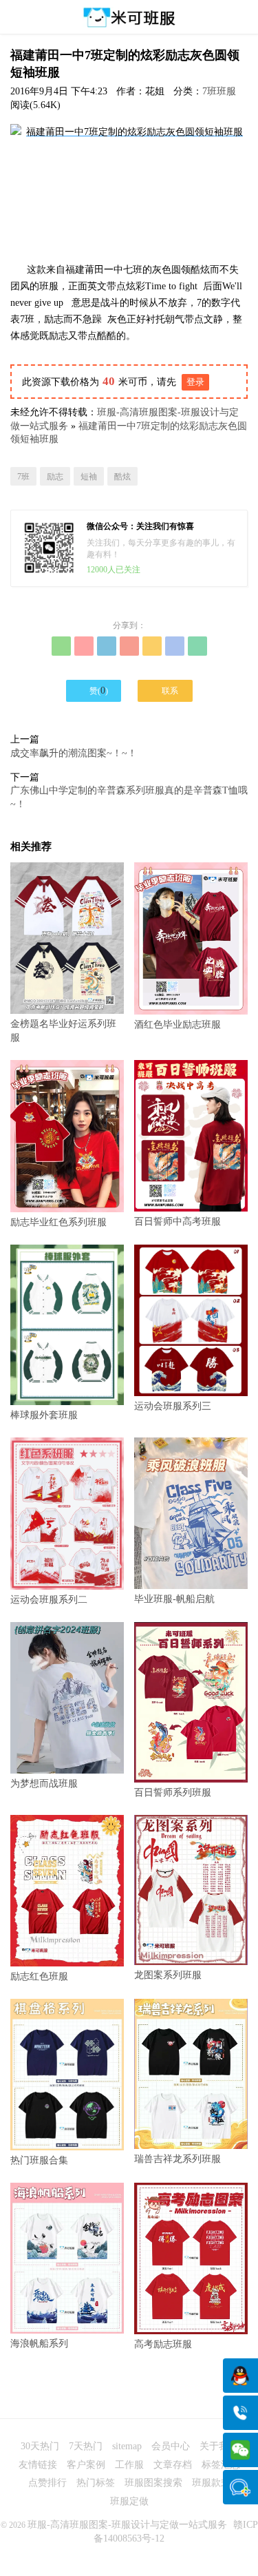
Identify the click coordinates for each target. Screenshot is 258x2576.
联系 (165, 690)
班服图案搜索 (153, 2483)
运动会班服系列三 (173, 1406)
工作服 (129, 2465)
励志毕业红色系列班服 (58, 1222)
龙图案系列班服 (168, 1975)
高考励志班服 (163, 2344)
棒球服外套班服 (44, 1415)
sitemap (127, 2446)
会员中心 (171, 2446)
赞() (93, 690)
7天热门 (86, 2446)
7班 (23, 477)
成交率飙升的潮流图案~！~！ (74, 753)
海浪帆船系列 (39, 2344)
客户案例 (86, 2465)
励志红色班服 (39, 1976)
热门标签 (96, 2483)
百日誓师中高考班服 (178, 1222)
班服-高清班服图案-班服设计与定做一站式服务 (127, 2525)
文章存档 (173, 2465)
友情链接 (38, 2465)
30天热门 (40, 2446)
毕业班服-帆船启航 (174, 1599)
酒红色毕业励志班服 (178, 1025)
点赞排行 (47, 2483)
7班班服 (219, 91)
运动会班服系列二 (49, 1599)
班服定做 (129, 2501)
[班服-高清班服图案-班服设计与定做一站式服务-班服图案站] (129, 17)
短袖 (89, 477)
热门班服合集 (39, 2160)
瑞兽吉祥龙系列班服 (178, 2159)
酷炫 (122, 477)
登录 (195, 382)
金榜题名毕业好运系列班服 (63, 1031)
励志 (55, 477)
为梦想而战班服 (44, 1784)
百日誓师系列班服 (173, 1793)
